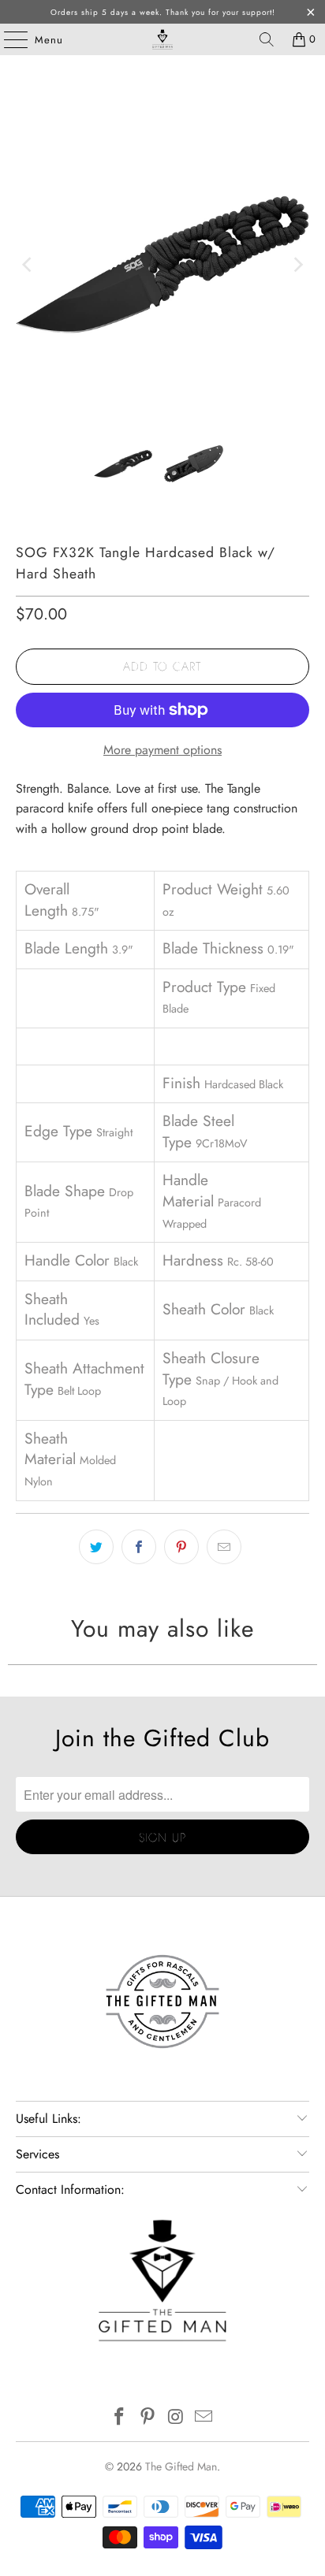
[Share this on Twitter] (96, 1547)
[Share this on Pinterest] (181, 1547)
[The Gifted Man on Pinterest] (148, 2418)
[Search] (267, 39)
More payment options (162, 750)
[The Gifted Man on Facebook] (120, 2418)
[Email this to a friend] (224, 1547)
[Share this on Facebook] (139, 1547)
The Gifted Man (181, 2466)
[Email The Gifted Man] (204, 2418)
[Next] (297, 264)
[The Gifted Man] (162, 39)
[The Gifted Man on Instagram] (176, 2418)
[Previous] (28, 264)
